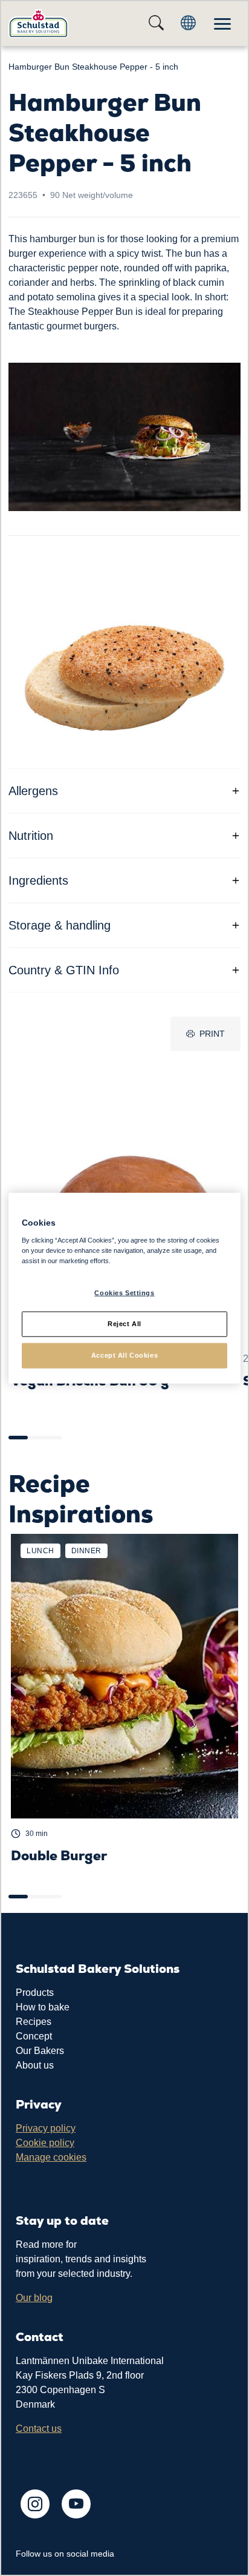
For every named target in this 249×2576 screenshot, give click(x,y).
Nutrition (31, 836)
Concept (34, 2036)
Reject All (124, 1323)
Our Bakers (40, 2051)
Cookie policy (45, 2143)
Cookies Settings (124, 1293)
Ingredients (38, 880)
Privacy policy (46, 2128)
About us (35, 2065)
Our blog (34, 2298)
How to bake (43, 2007)
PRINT (212, 1034)
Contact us (39, 2429)
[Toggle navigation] (222, 23)
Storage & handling (60, 925)
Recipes (34, 2022)
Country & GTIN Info (64, 970)
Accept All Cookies (124, 1355)
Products (35, 1993)
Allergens (33, 791)
